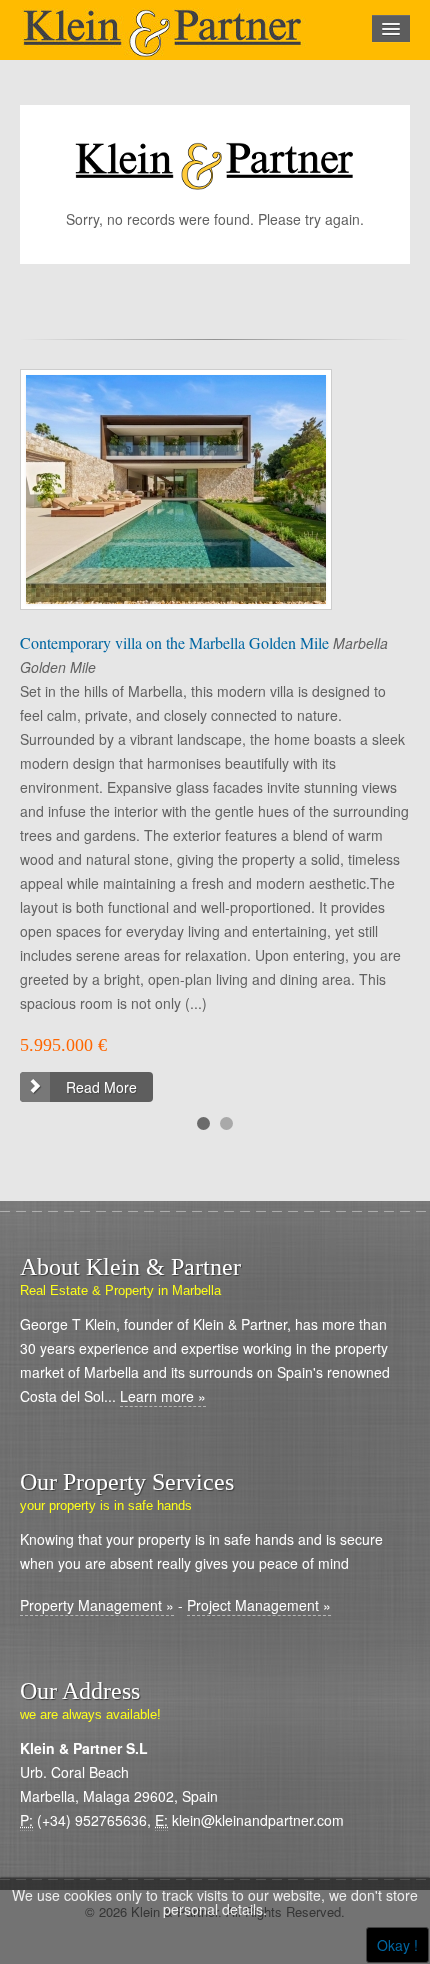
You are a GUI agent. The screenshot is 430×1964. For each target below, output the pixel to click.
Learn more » (163, 1396)
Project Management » (259, 1605)
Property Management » (97, 1605)
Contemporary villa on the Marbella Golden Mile (176, 642)
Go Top (215, 1944)
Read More (101, 1087)
